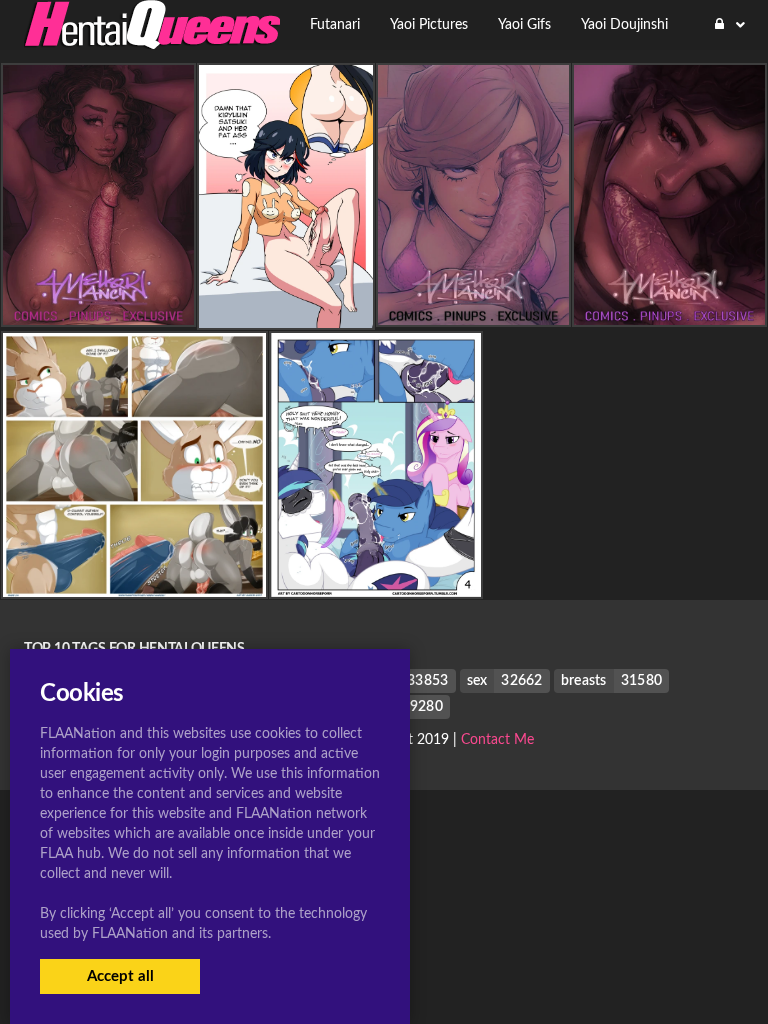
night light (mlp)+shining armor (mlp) (379, 581)
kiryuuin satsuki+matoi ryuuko (286, 312)
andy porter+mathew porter (134, 581)
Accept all (120, 976)
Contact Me (497, 740)
